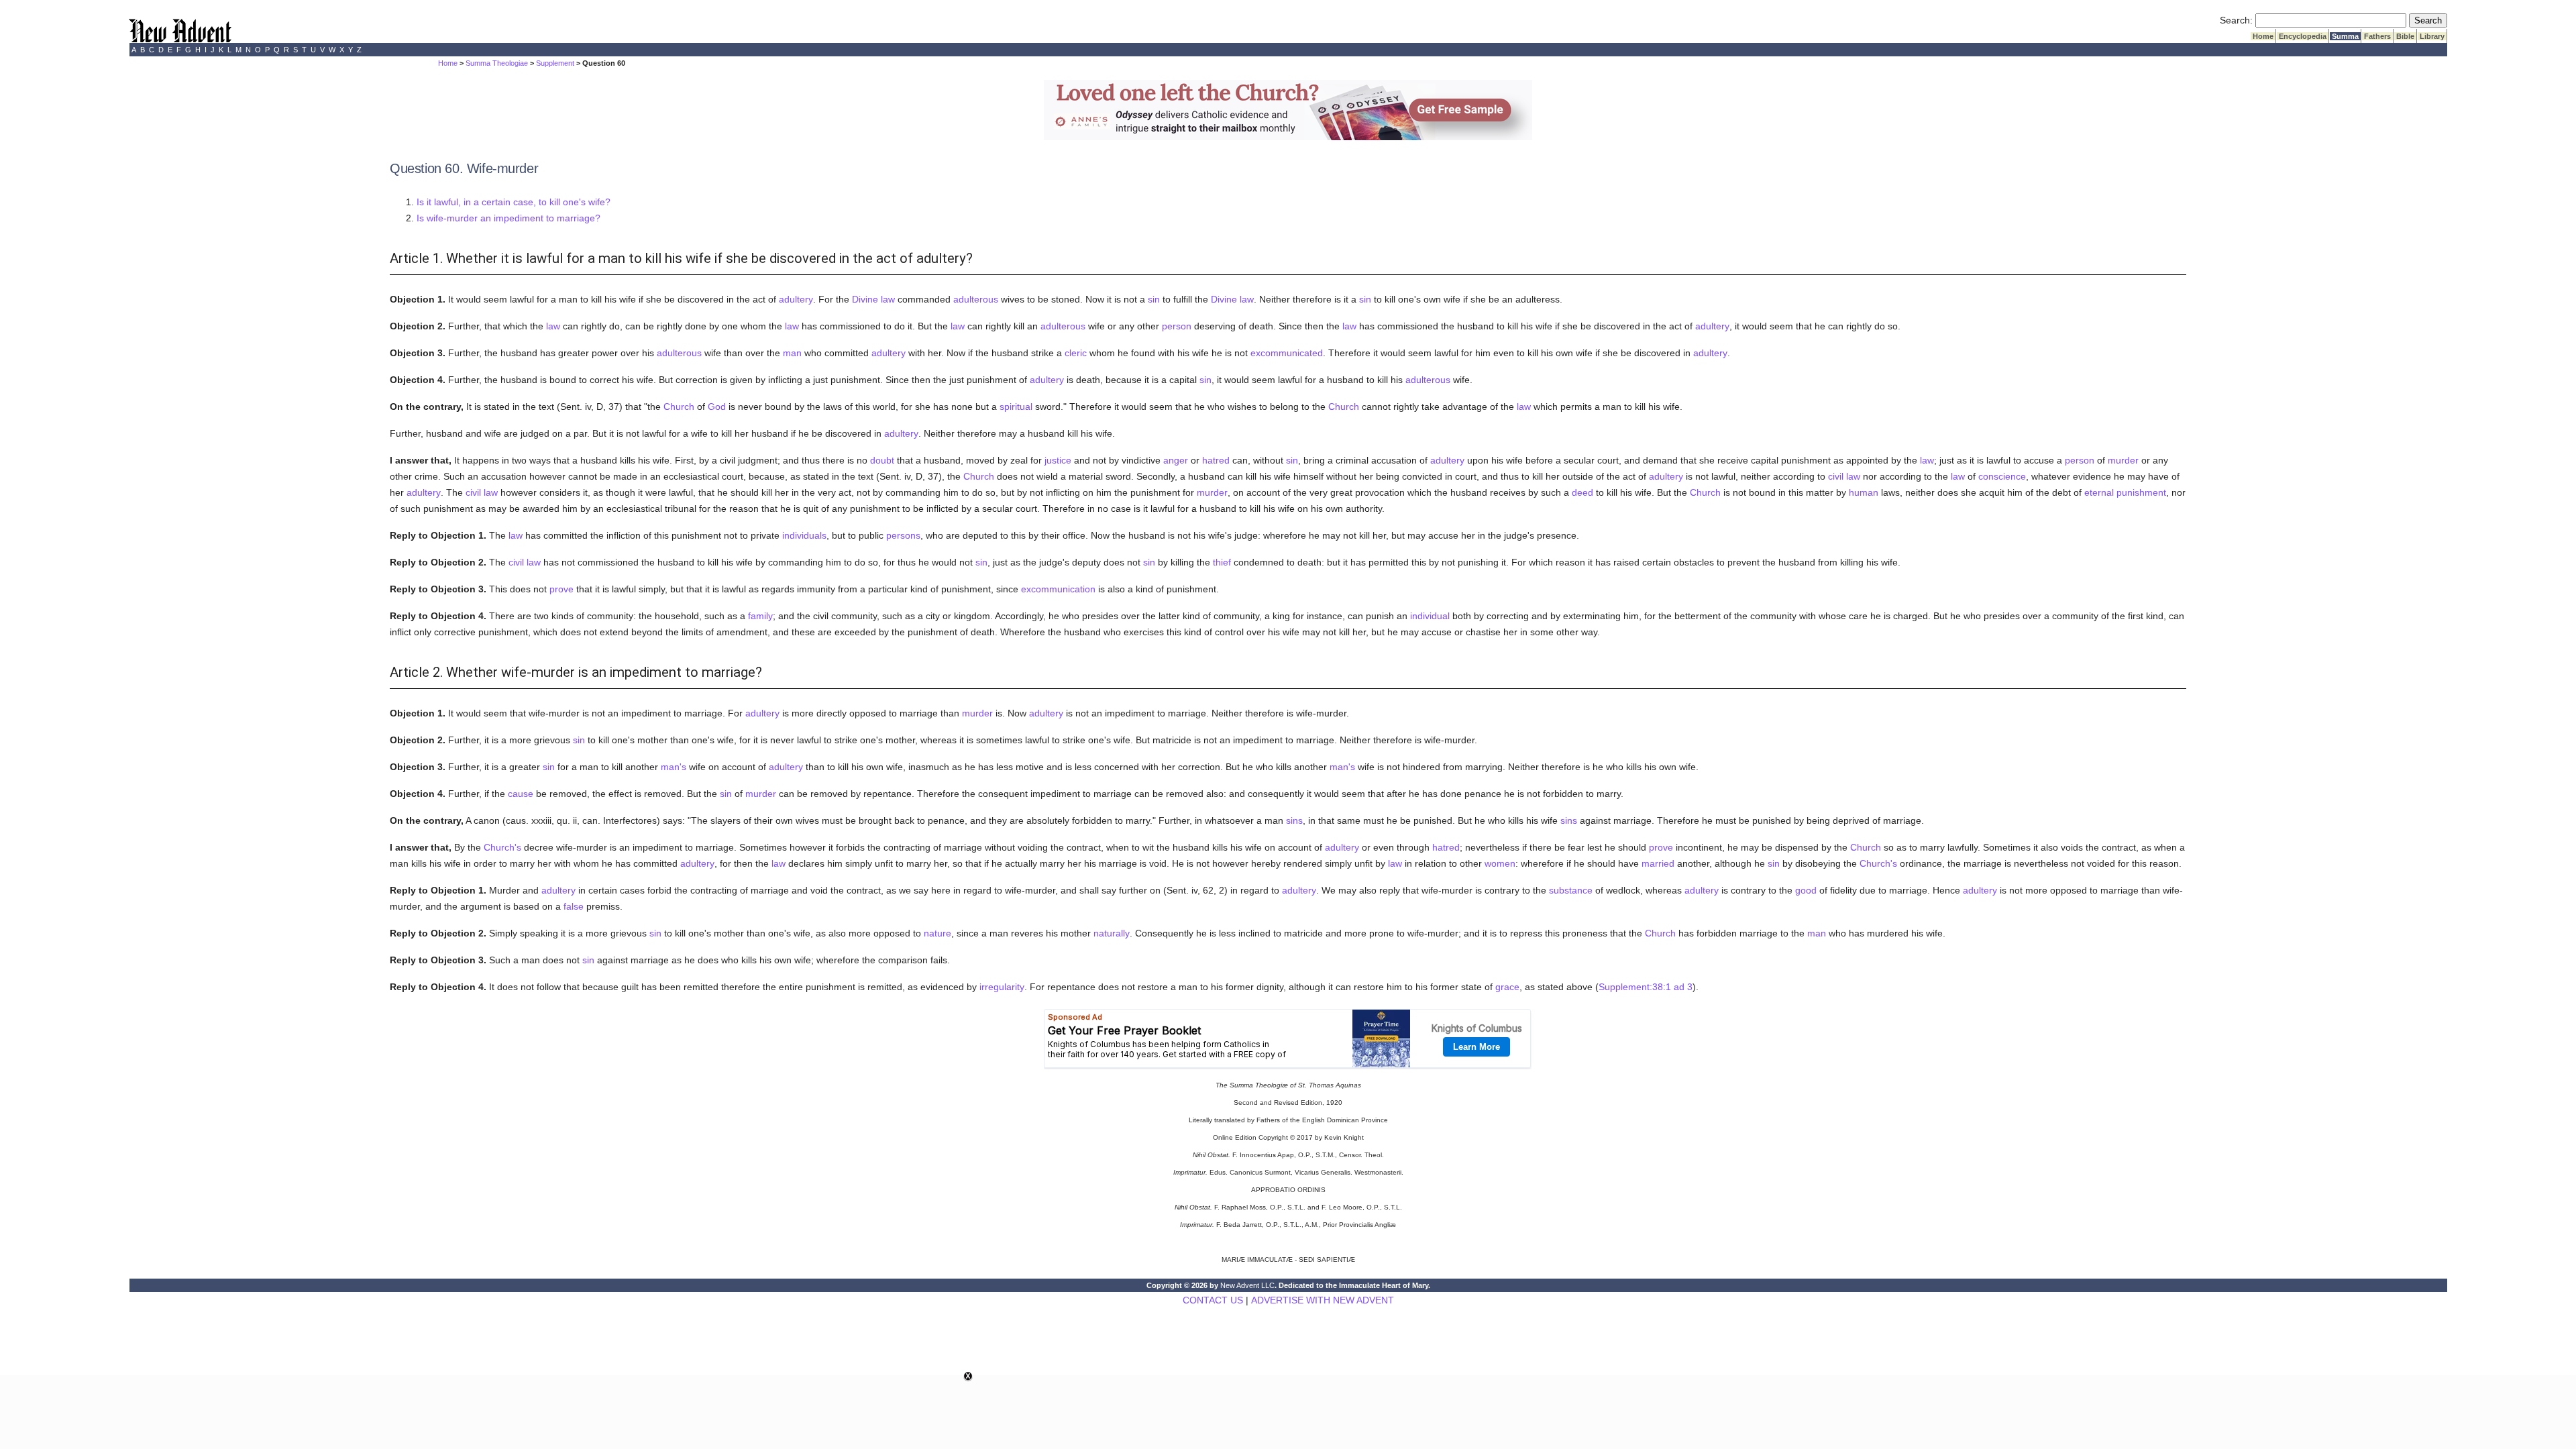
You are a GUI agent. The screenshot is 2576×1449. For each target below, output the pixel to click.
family (760, 616)
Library (2432, 36)
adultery (796, 299)
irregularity (1002, 987)
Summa (2345, 36)
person (1177, 326)
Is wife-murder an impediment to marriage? (508, 218)
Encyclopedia (2303, 36)
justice (1058, 460)
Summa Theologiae (497, 63)
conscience (2002, 476)
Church (679, 407)
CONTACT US (1213, 1300)
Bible (2405, 36)
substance (1571, 890)
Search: (2236, 20)
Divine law (873, 299)
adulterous (976, 299)
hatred (1216, 460)
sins (1294, 820)
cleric (1076, 353)
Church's (502, 847)
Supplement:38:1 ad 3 (1646, 987)
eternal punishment (2125, 492)
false (574, 906)
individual (1430, 616)
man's (674, 767)
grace (1507, 987)
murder (2123, 460)
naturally (1112, 933)
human (1864, 492)
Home (2263, 36)
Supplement (555, 63)
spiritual (1016, 407)
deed (1582, 492)
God (717, 407)
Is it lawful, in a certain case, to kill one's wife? (514, 202)
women (1500, 863)
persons (903, 535)
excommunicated (1287, 353)
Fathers (2377, 36)
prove (561, 589)
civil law (1844, 476)
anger (1176, 460)
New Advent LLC (1247, 1285)
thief (1222, 562)
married (1658, 863)
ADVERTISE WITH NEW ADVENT (1323, 1300)
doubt (882, 460)
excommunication (1058, 589)
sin (1154, 299)
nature (937, 933)
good (1806, 890)
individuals (804, 535)
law (553, 326)
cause (521, 794)
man (792, 353)
